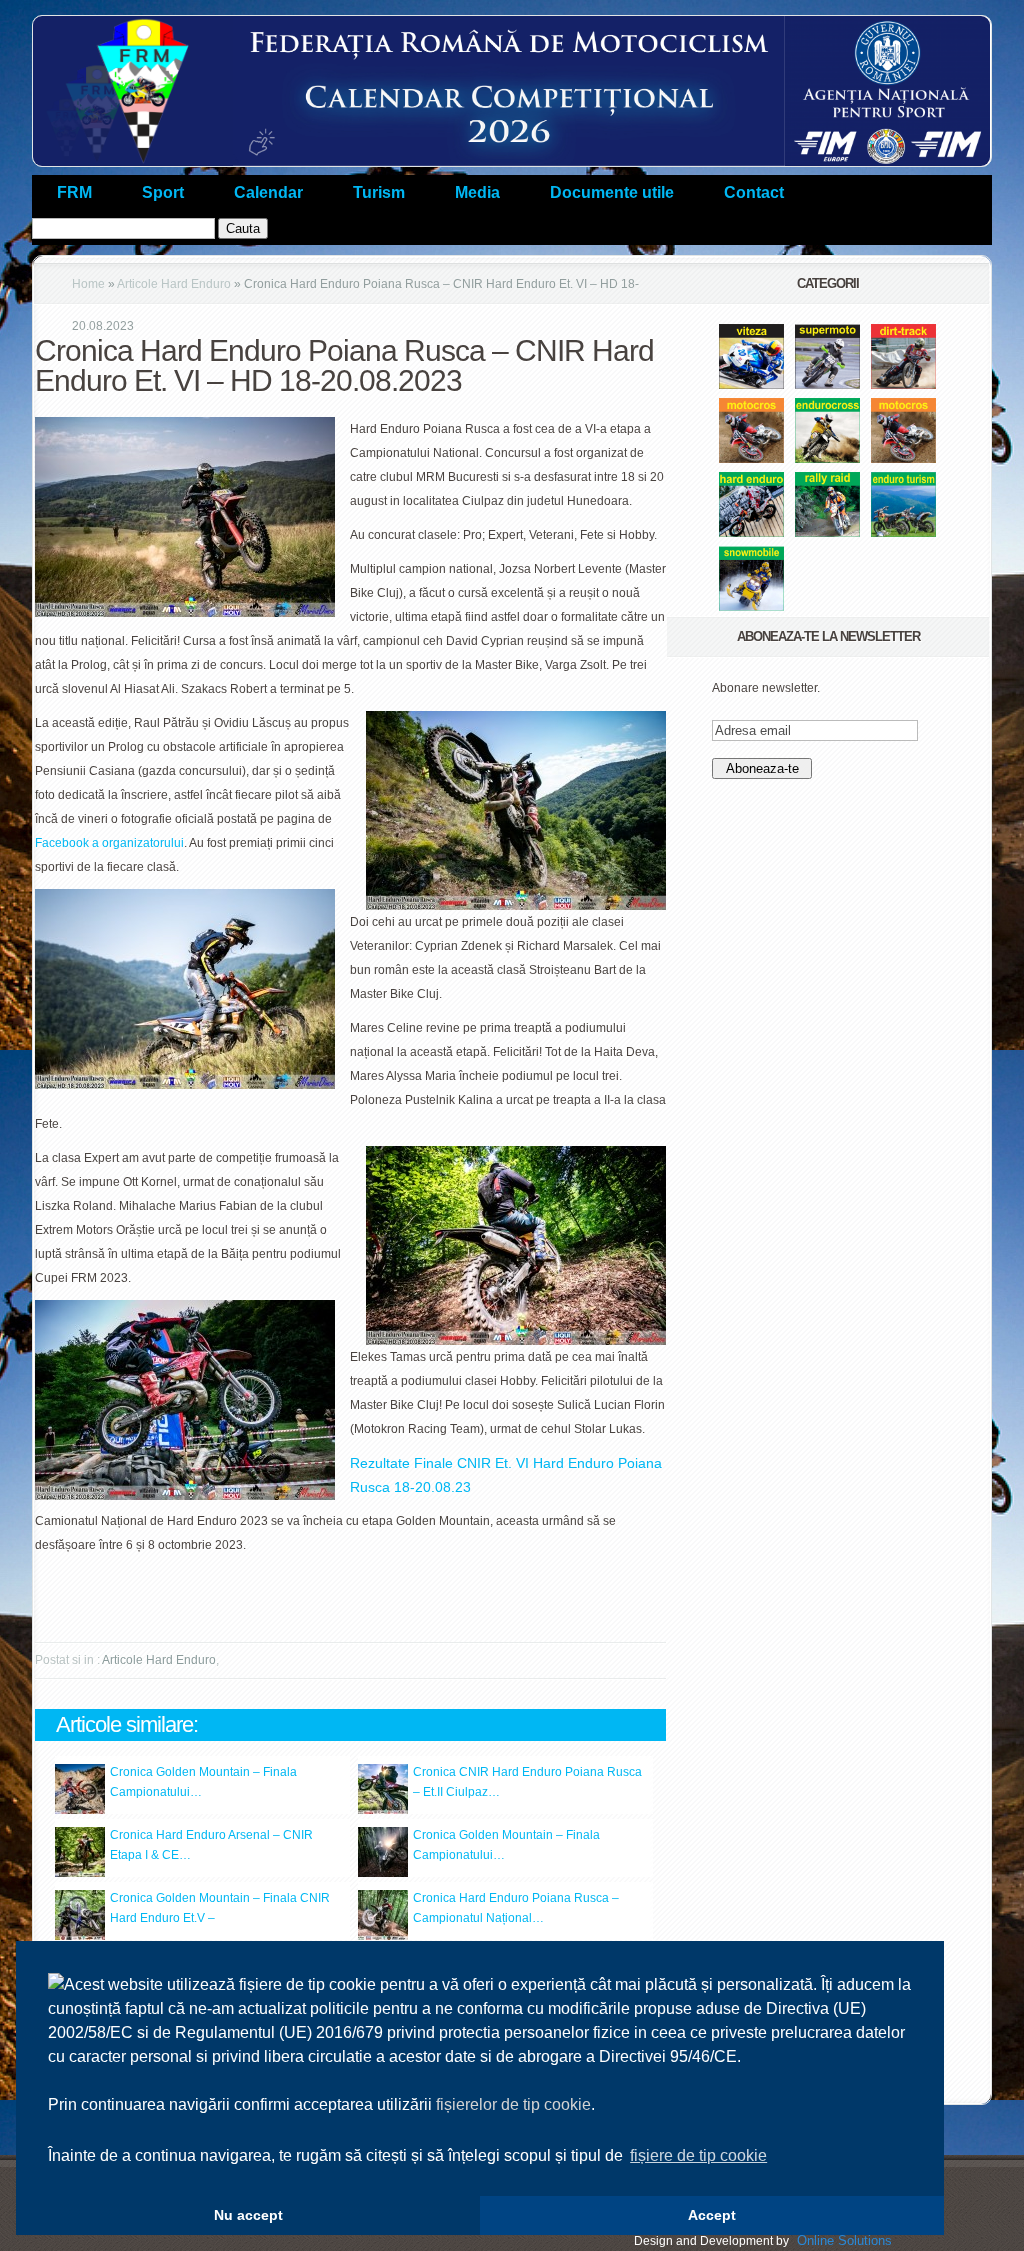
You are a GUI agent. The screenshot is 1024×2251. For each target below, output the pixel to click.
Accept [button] (712, 2215)
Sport (163, 192)
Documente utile (612, 192)
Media (477, 192)
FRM (74, 192)
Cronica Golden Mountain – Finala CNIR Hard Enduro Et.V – (220, 1908)
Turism (379, 192)
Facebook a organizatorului (109, 843)
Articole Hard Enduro (174, 284)
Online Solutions (844, 2240)
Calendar (268, 192)
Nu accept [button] (248, 2215)
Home (88, 284)
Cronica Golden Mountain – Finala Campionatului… (203, 1782)
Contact (754, 192)
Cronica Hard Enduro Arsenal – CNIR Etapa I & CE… (211, 1845)
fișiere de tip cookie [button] (698, 2155)
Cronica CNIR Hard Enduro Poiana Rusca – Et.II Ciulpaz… (527, 1782)
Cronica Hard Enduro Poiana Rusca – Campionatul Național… (516, 1908)
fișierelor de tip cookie (513, 2104)
